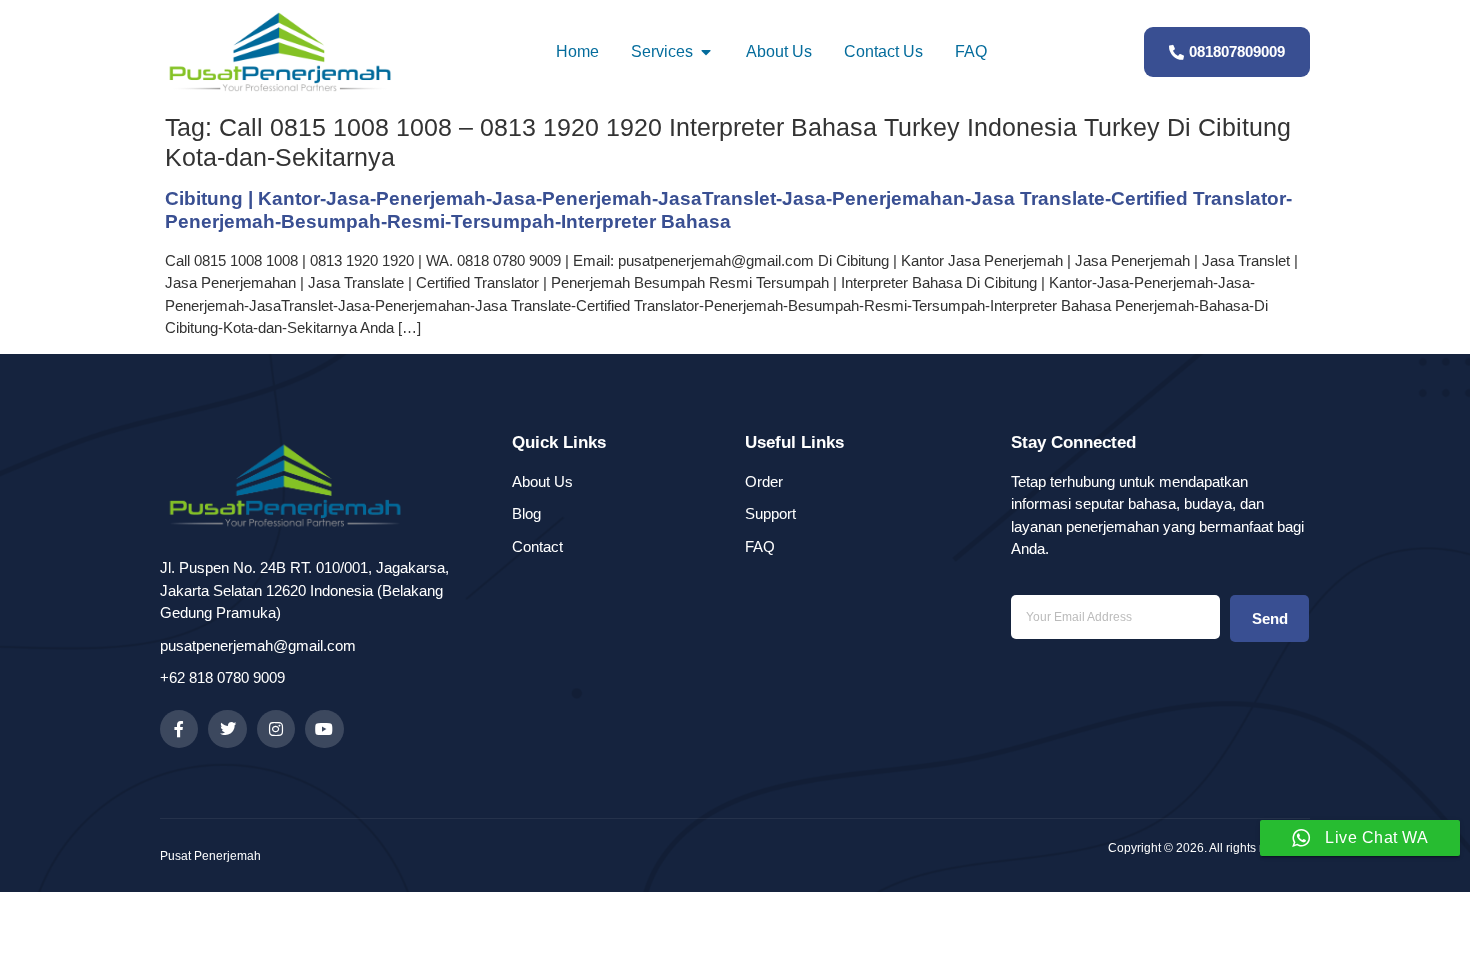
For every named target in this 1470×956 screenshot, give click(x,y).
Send (1270, 618)
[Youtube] (324, 729)
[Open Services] (706, 52)
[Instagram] (276, 729)
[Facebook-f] (179, 729)
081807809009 (1237, 51)
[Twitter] (227, 729)
